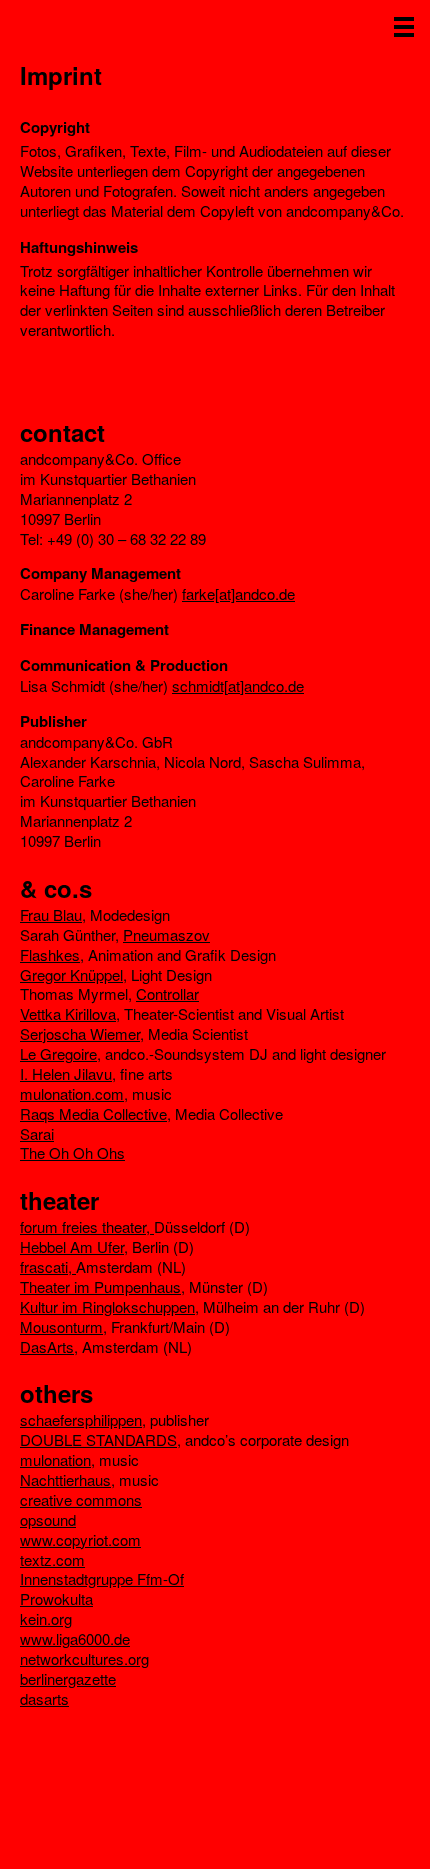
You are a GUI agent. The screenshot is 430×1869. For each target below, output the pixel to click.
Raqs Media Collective (93, 1113)
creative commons (81, 1499)
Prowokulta (56, 1598)
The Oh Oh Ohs (72, 1152)
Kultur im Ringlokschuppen (107, 1306)
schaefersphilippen (81, 1419)
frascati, (48, 1266)
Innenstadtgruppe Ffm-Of (102, 1578)
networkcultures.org (84, 1658)
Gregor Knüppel (71, 974)
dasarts (44, 1698)
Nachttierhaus (65, 1479)
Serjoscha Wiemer (80, 1033)
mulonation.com (72, 1093)
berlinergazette (68, 1678)
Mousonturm (61, 1326)
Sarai (37, 1133)
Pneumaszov (166, 934)
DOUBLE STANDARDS (98, 1439)
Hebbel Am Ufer (72, 1246)
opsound (48, 1519)
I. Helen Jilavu (66, 1073)
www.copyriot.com (80, 1539)
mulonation (55, 1459)
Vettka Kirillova (68, 1013)
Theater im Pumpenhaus (100, 1286)
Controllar (167, 993)
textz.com (52, 1559)
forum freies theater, (87, 1226)
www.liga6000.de (75, 1638)
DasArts (47, 1346)
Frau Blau (51, 914)
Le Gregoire (58, 1053)
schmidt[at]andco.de (238, 685)
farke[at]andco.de (238, 593)
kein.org (46, 1618)
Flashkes (50, 954)
